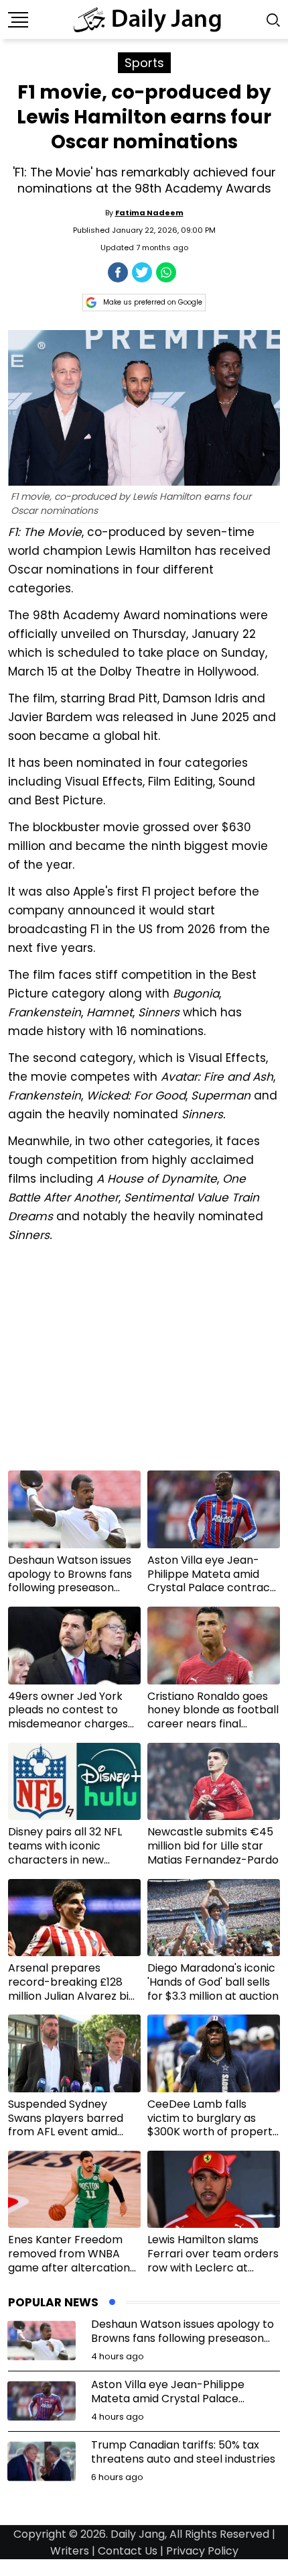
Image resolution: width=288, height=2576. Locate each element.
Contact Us (128, 2551)
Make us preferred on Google (153, 302)
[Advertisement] (144, 1362)
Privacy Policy (202, 2551)
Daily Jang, (139, 2534)
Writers (70, 2551)
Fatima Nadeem (149, 213)
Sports (144, 63)
